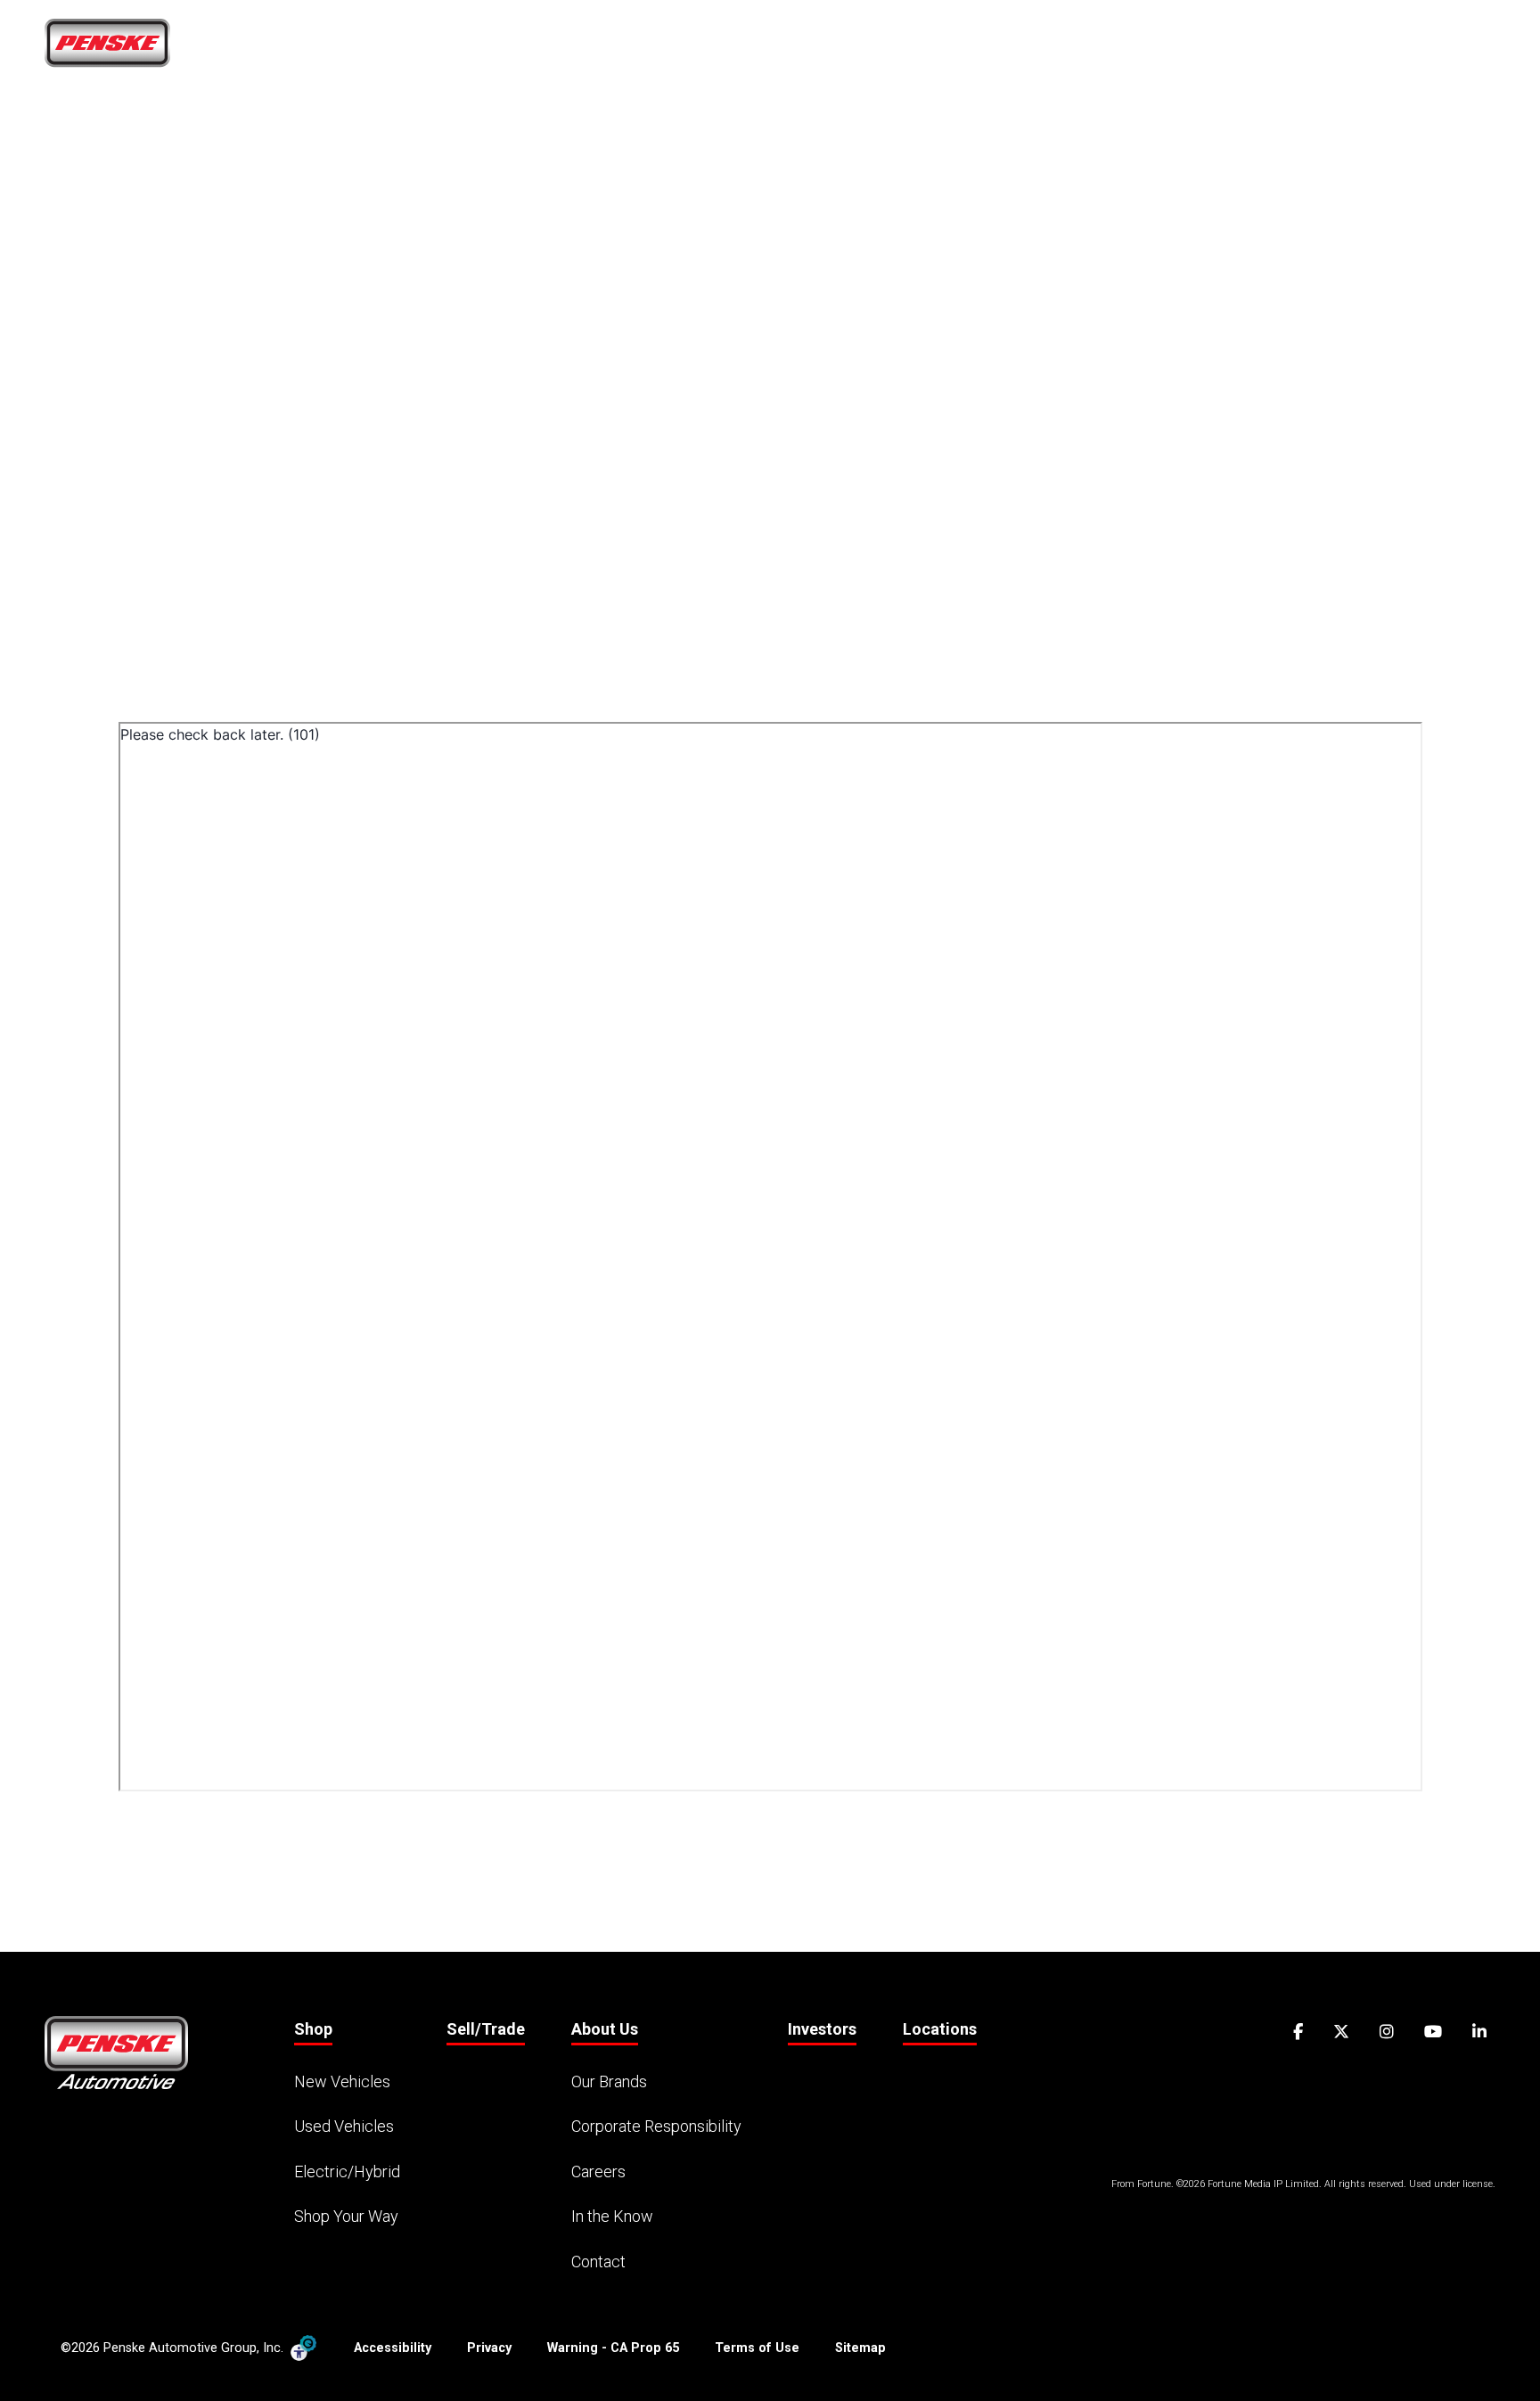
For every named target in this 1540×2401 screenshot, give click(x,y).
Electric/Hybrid (347, 2172)
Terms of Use (757, 2348)
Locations (1409, 50)
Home (900, 50)
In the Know (612, 2216)
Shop (977, 50)
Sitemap (860, 2348)
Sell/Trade (1085, 50)
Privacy (489, 2348)
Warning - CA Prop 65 (613, 2348)
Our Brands (609, 2081)
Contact (598, 2262)
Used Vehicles (344, 2126)
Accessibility (393, 2348)
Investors (822, 2029)
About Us (1195, 50)
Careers (1307, 50)
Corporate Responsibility (656, 2126)
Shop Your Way (346, 2216)
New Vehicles (342, 2081)
